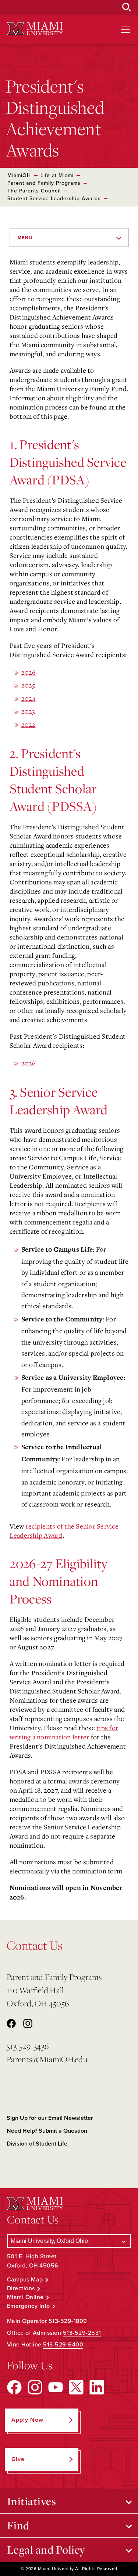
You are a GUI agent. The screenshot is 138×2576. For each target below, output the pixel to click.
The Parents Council (34, 191)
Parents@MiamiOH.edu (47, 2059)
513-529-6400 (63, 2345)
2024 (29, 698)
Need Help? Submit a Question (47, 2131)
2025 (28, 685)
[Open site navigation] (125, 29)
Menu (25, 238)
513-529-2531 (82, 2333)
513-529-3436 (28, 2046)
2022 (29, 724)
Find (18, 2525)
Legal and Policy (46, 2550)
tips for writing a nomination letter (64, 1732)
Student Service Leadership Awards (54, 199)
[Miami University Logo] (35, 29)
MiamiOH (19, 175)
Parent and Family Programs (44, 183)
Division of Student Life (37, 2144)
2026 (29, 672)
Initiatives (32, 2501)
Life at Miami (57, 175)
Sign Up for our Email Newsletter (50, 2118)
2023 (28, 711)
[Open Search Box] (127, 7)
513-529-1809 (68, 2321)
